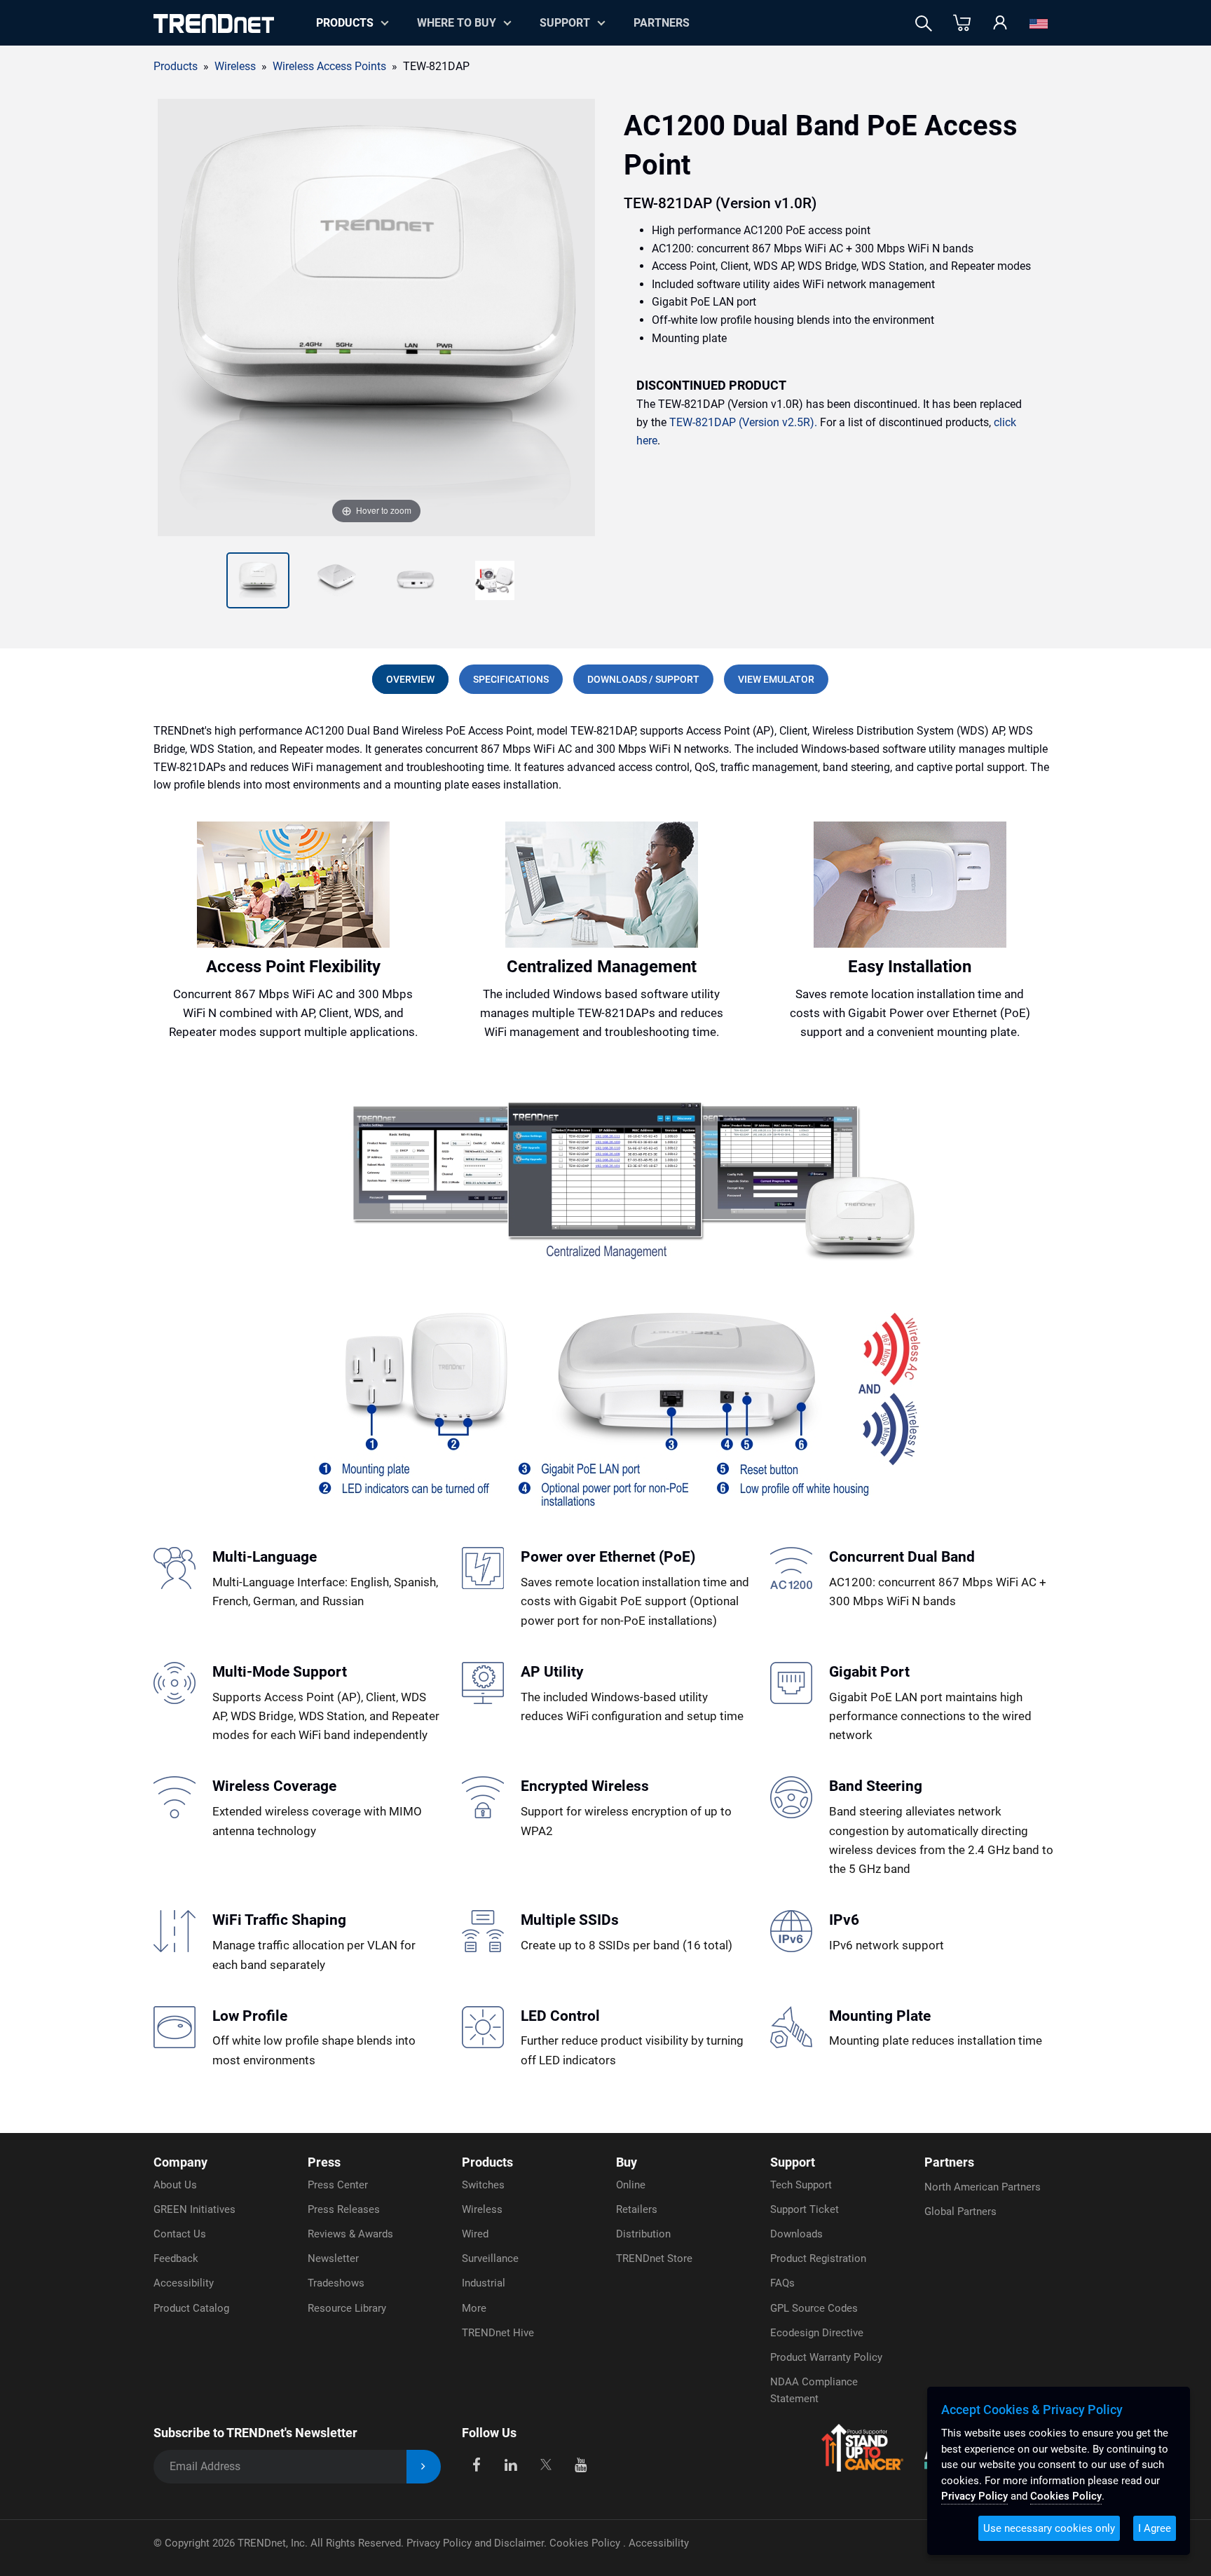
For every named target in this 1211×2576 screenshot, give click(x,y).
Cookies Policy (586, 2543)
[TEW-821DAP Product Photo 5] (495, 580)
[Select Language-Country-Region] (1039, 23)
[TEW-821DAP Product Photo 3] (336, 580)
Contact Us (180, 2234)
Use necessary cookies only (1049, 2528)
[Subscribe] (424, 2467)
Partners (662, 23)
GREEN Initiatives (194, 2209)
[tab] (410, 679)
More (474, 2308)
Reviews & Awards (350, 2234)
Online (631, 2185)
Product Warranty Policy (826, 2357)
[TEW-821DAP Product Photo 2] (258, 580)
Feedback (176, 2258)
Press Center (338, 2185)
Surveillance (490, 2258)
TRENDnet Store (654, 2258)
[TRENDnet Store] (962, 23)
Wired (475, 2234)
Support (565, 23)
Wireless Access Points (329, 66)
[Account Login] (1000, 23)
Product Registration (818, 2258)
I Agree (1155, 2528)
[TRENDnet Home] (214, 23)
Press (324, 2162)
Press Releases (344, 2209)
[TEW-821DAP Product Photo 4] (416, 580)
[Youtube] (581, 2464)
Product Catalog (191, 2308)
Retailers (637, 2209)
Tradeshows (336, 2283)
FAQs (782, 2283)
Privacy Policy (974, 2496)
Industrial (484, 2283)
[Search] (924, 23)
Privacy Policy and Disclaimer (475, 2543)
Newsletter (333, 2258)
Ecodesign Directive (817, 2333)
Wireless (482, 2209)
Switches (483, 2185)
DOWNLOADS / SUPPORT (643, 679)
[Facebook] (476, 2464)
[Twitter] (546, 2464)
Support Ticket (805, 2209)
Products (176, 66)
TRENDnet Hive (498, 2333)
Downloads (796, 2234)
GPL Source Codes (814, 2308)
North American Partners (983, 2187)
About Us (175, 2185)
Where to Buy (457, 23)
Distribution (643, 2234)
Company (180, 2162)
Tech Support (801, 2185)
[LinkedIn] (511, 2464)
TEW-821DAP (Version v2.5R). (743, 422)
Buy (627, 2162)
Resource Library (347, 2308)
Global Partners (960, 2212)
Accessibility (184, 2283)
